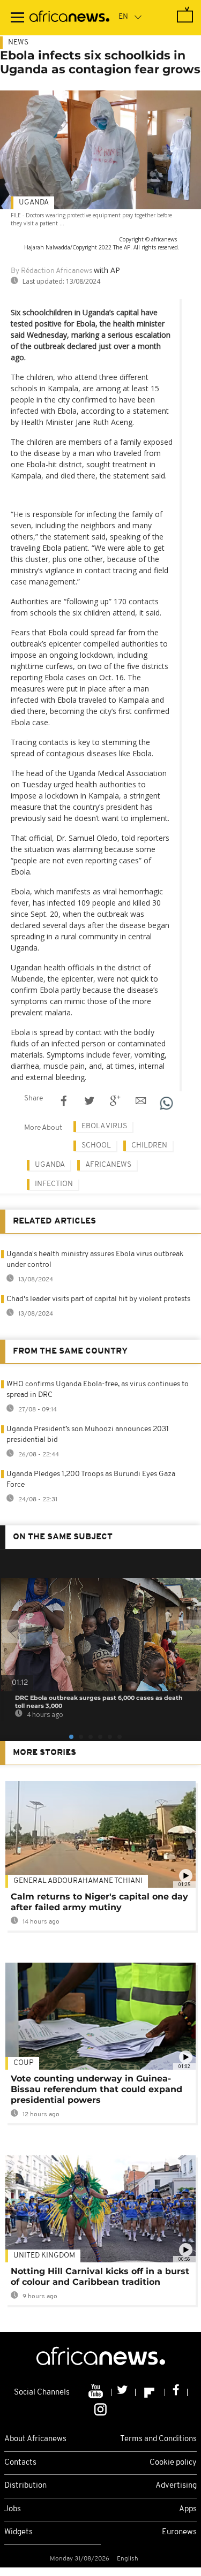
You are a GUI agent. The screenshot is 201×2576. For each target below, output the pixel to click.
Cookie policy (173, 2463)
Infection (54, 1184)
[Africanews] (69, 18)
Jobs (13, 2509)
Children (149, 1146)
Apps (188, 2509)
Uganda (34, 203)
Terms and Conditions (158, 2439)
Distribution (25, 2486)
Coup (24, 2063)
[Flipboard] (150, 2392)
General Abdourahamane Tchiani (78, 1881)
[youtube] (97, 2392)
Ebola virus (104, 1126)
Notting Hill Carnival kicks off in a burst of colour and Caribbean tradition (100, 2277)
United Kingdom (44, 2256)
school (96, 1146)
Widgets (18, 2532)
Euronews (179, 2532)
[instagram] (100, 2409)
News (18, 43)
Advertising (176, 2486)
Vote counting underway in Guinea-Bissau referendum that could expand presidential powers (96, 2089)
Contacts (20, 2463)
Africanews (108, 1165)
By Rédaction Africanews (51, 271)
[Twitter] (124, 2392)
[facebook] (176, 2392)
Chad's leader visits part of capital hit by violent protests (98, 1299)
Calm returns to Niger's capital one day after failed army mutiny (99, 1902)
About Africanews (35, 2439)
